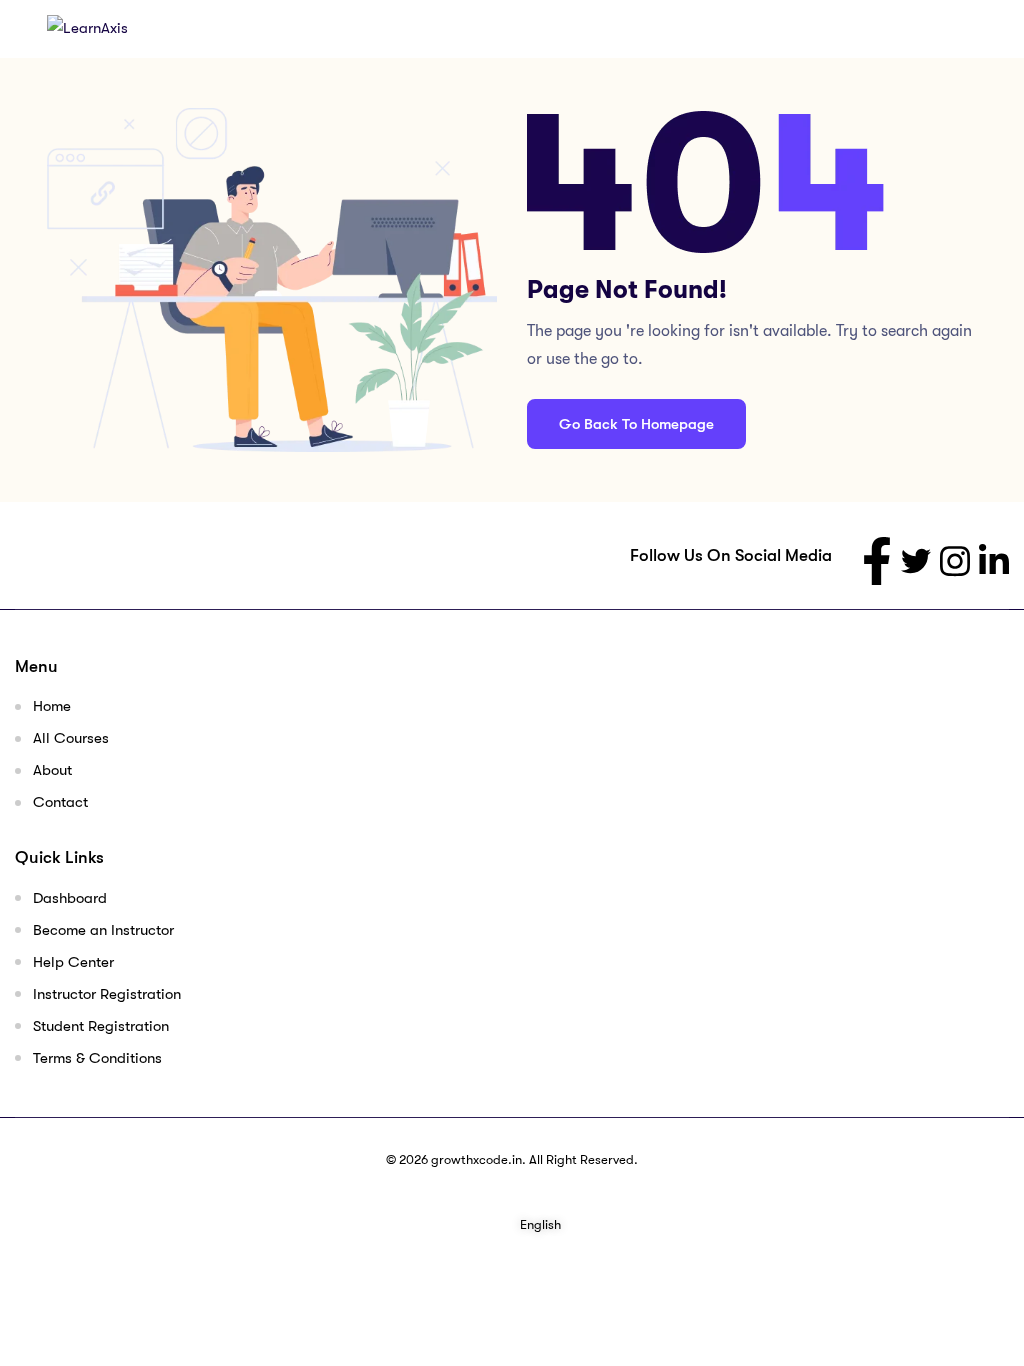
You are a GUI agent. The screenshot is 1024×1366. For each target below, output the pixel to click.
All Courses (71, 738)
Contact (60, 802)
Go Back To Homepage (636, 424)
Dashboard (70, 898)
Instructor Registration (107, 994)
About (52, 770)
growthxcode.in (476, 1159)
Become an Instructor (103, 930)
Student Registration (101, 1026)
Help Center (73, 962)
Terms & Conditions (97, 1058)
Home (52, 706)
